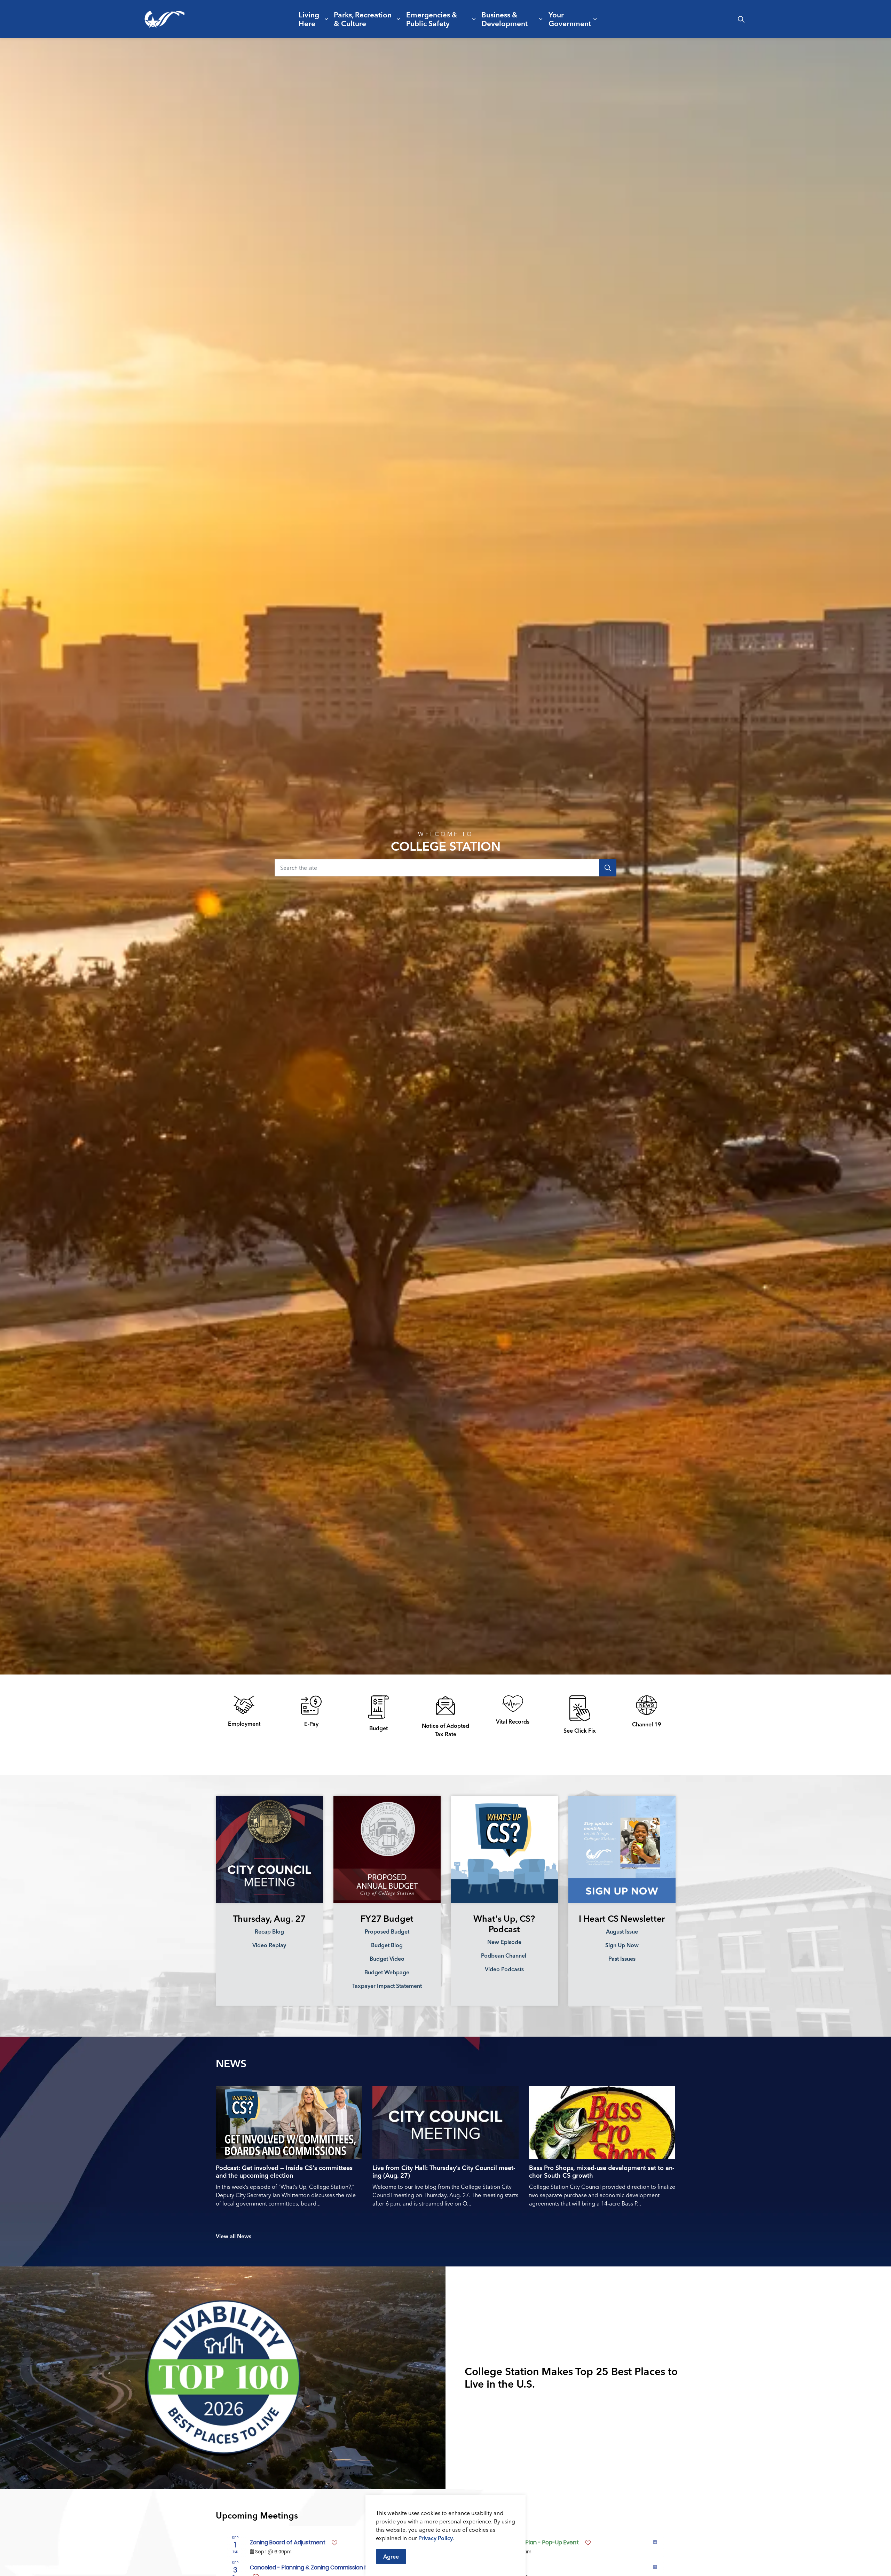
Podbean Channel (504, 1955)
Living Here (309, 19)
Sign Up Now (622, 1945)
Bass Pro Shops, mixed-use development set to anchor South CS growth (602, 2172)
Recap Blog (269, 1931)
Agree (391, 2557)
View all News (234, 2236)
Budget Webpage (387, 1972)
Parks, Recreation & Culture (363, 19)
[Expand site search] (741, 19)
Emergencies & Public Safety (432, 19)
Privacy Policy (436, 2538)
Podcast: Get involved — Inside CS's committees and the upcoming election (284, 2172)
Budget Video (387, 1958)
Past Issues (622, 1958)
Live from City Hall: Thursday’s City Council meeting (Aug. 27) (444, 2172)
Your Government (570, 19)
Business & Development (504, 19)
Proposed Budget (387, 1931)
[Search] (608, 868)
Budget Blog (387, 1945)
